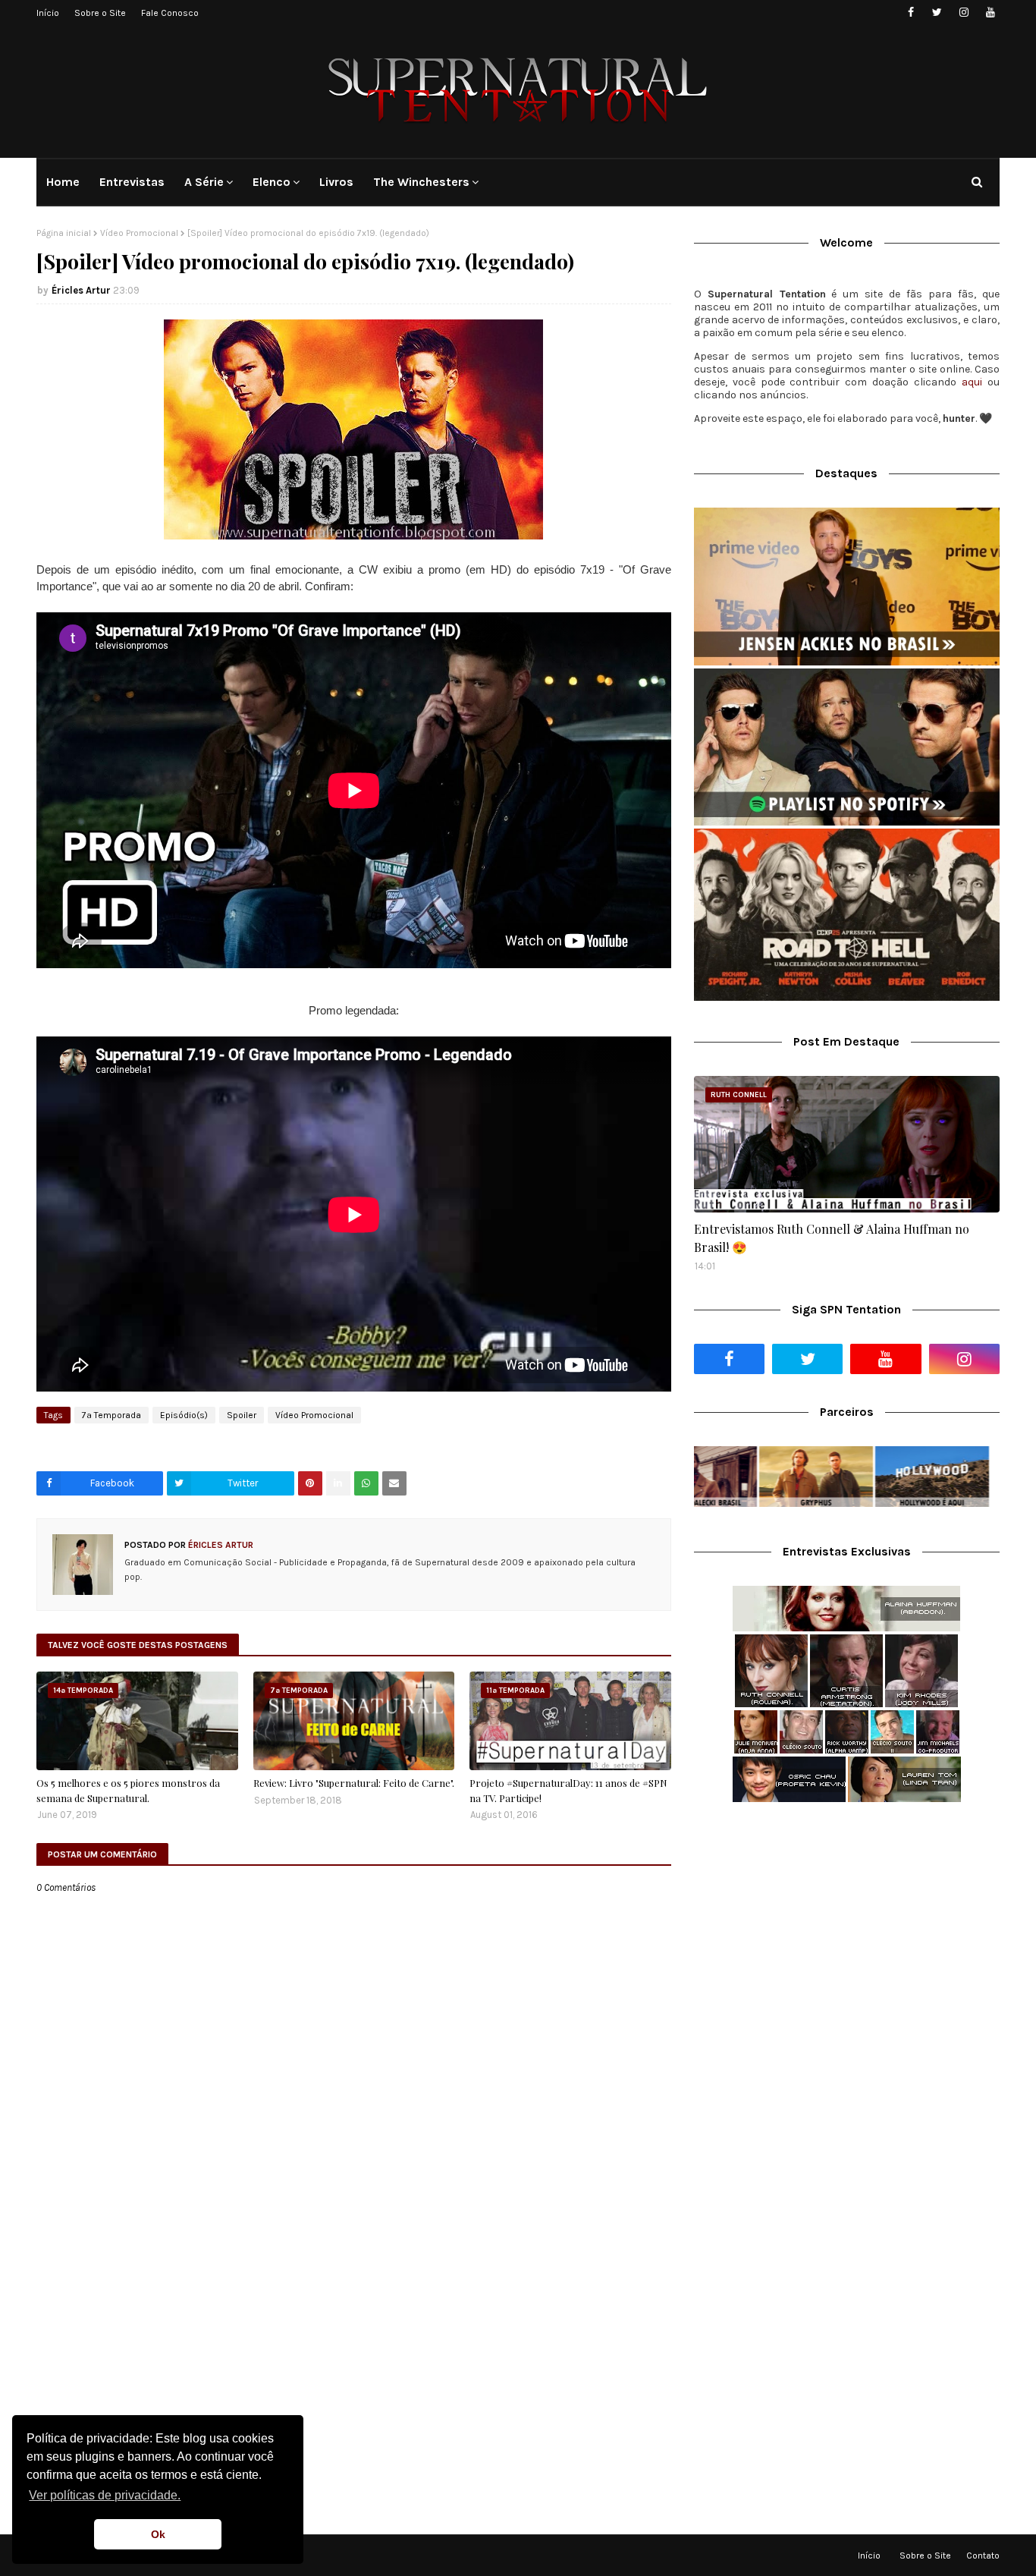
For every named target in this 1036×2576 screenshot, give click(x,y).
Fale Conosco (170, 13)
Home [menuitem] (63, 182)
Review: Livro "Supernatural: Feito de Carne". (354, 1783)
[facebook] (910, 13)
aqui (972, 382)
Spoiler (242, 1415)
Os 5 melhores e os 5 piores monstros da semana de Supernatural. (128, 1790)
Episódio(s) (184, 1415)
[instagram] (964, 13)
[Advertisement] (847, 1934)
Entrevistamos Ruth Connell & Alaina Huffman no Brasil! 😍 (832, 1238)
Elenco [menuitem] (272, 182)
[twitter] (937, 13)
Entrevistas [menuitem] (132, 182)
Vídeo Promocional (139, 233)
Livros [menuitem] (336, 182)
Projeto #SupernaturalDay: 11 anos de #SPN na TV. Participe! (568, 1790)
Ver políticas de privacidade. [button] (105, 2495)
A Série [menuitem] (204, 182)
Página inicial (64, 233)
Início (48, 13)
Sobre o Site (100, 13)
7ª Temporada (111, 1415)
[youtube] (990, 13)
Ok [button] (158, 2534)
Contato (983, 2556)
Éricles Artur (81, 290)
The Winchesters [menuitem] (421, 182)
